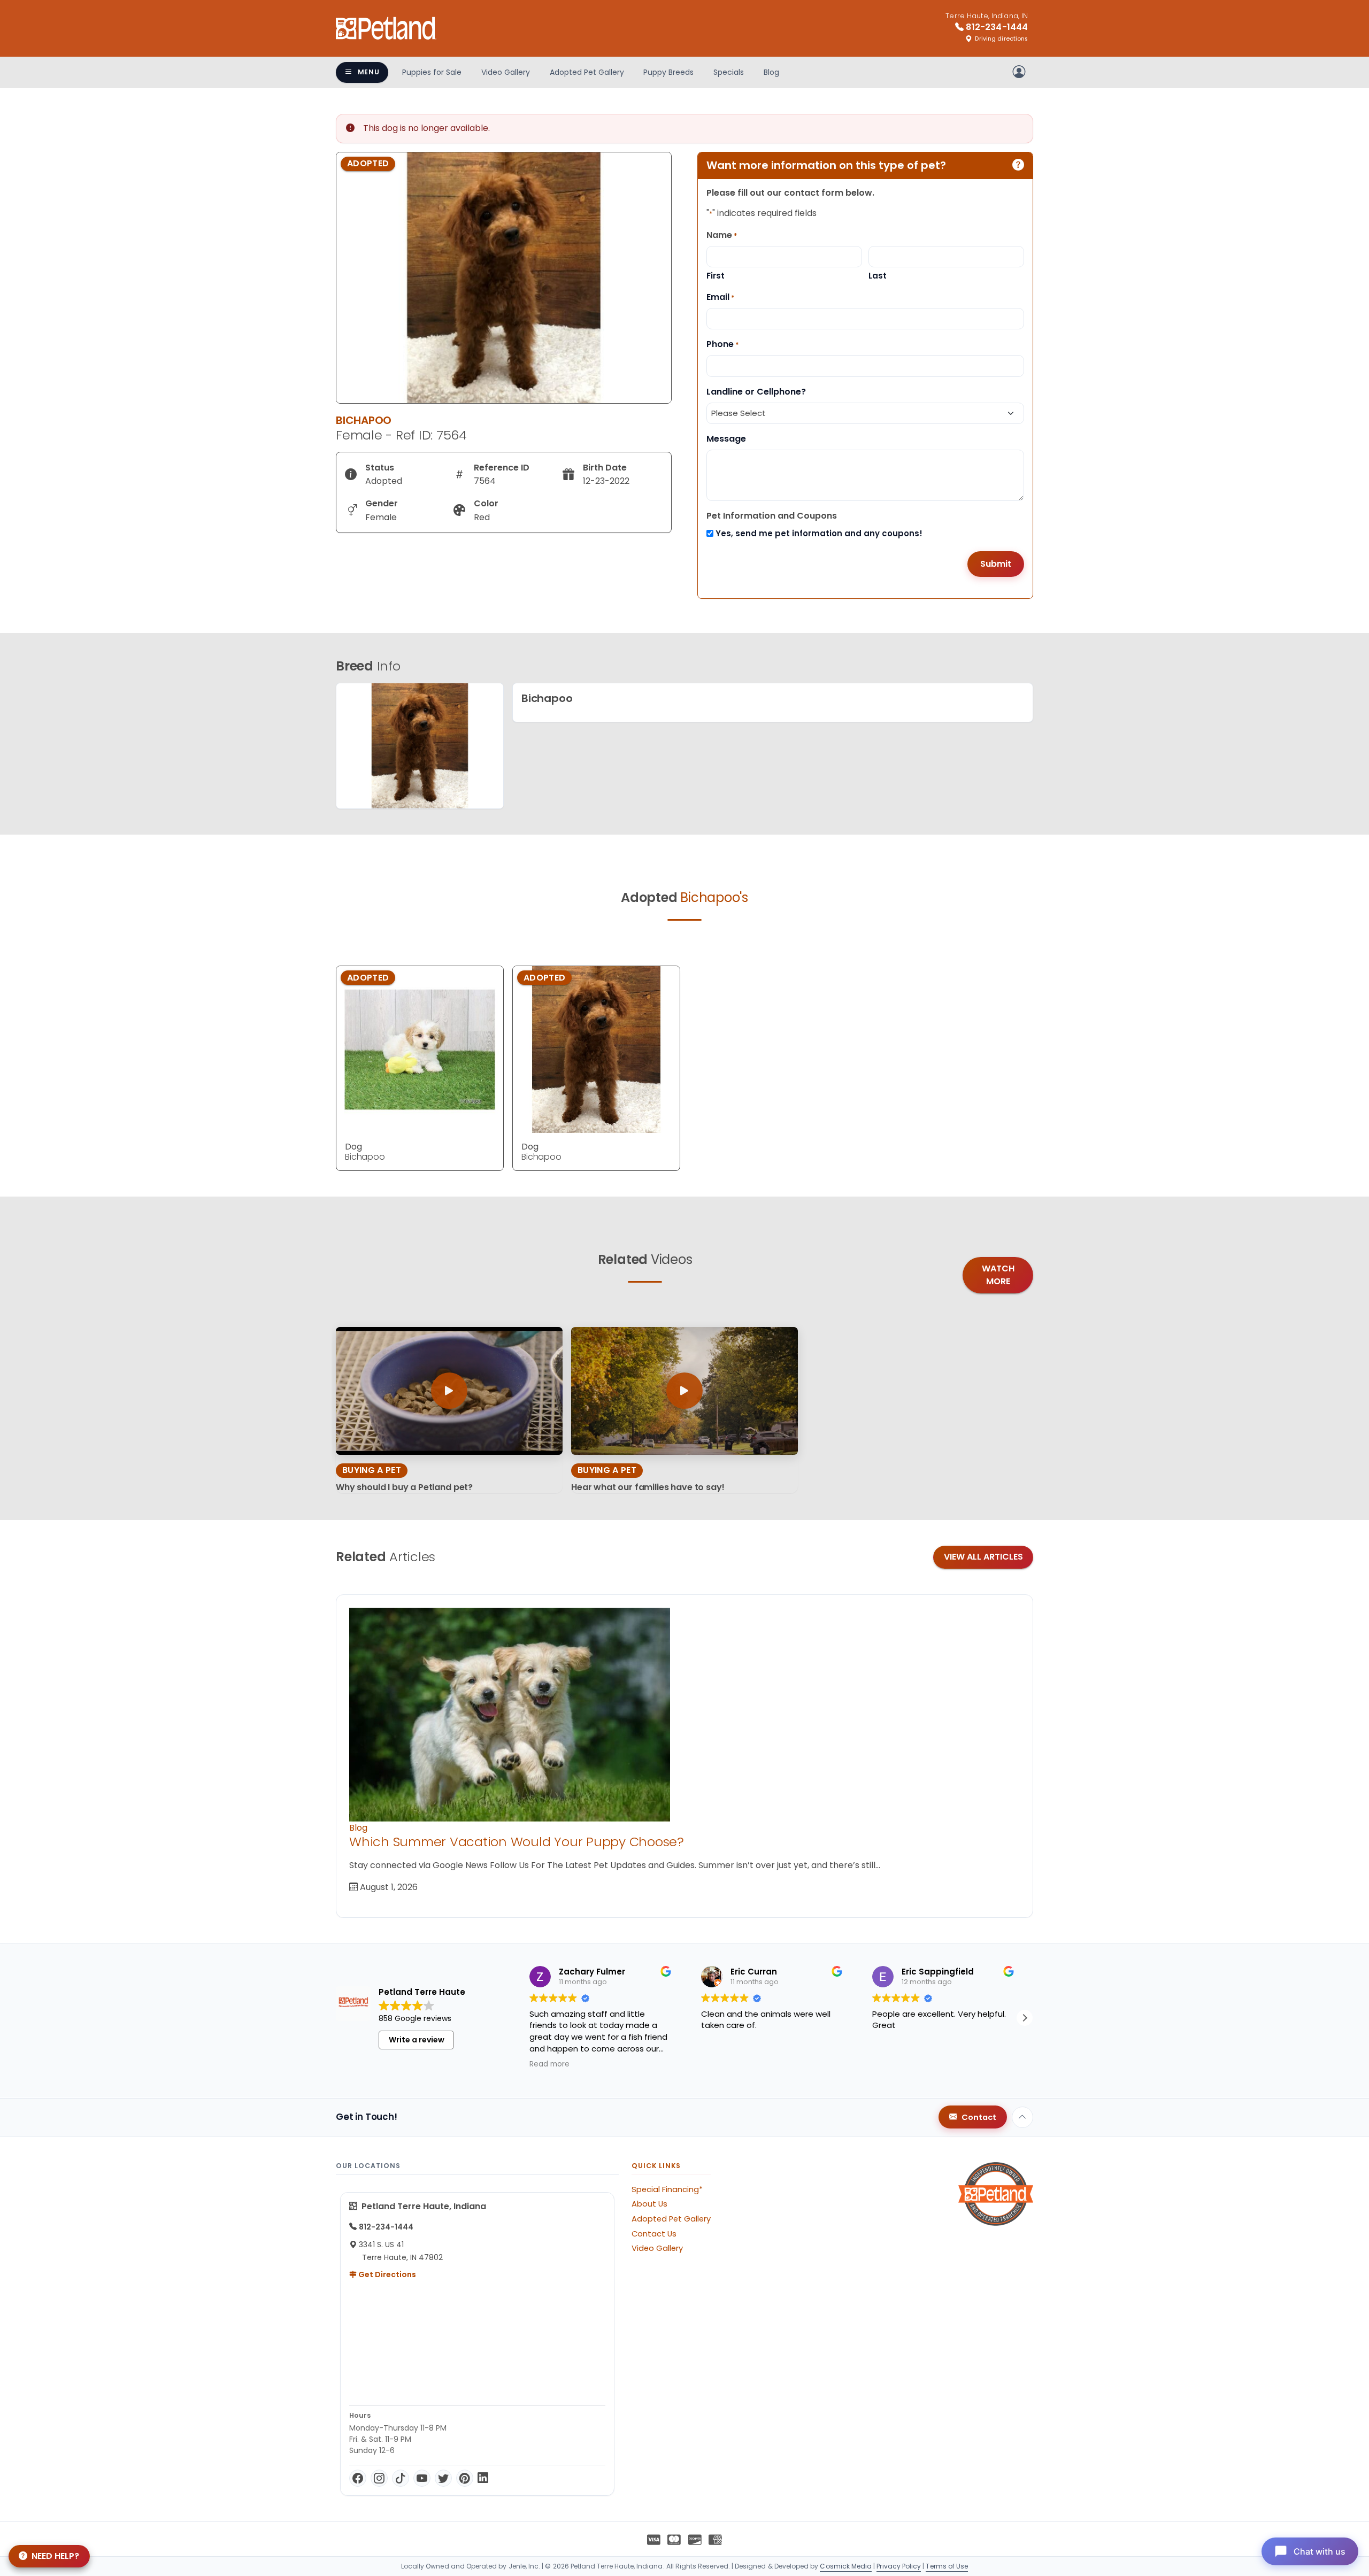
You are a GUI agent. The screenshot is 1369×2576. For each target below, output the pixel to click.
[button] (1025, 2018)
